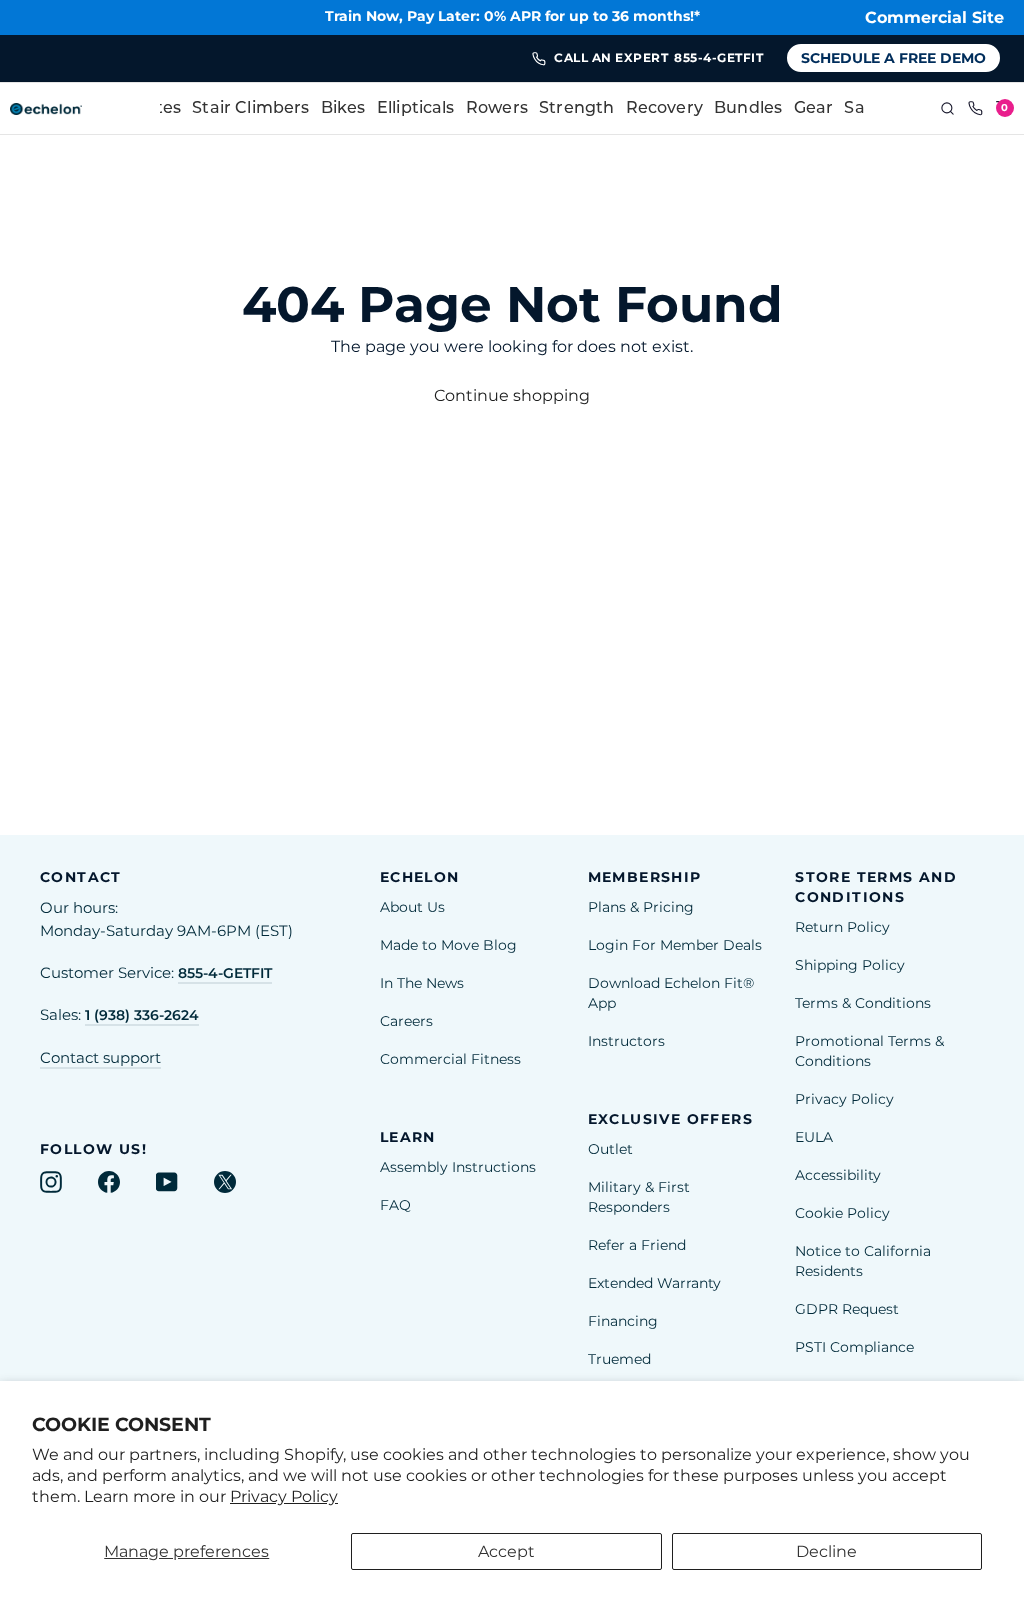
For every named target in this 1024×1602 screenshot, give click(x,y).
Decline (826, 1551)
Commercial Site (934, 17)
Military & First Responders (639, 1197)
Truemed (619, 1359)
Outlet (610, 1149)
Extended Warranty (654, 1283)
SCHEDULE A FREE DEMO (893, 58)
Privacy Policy (284, 1496)
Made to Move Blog (448, 945)
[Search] (948, 109)
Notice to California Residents (863, 1261)
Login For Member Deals (675, 945)
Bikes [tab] (343, 109)
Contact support (100, 1058)
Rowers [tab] (497, 109)
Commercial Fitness (450, 1059)
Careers (406, 1021)
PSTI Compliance (854, 1347)
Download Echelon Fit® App (671, 993)
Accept (506, 1551)
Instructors (626, 1041)
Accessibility (838, 1175)
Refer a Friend (637, 1245)
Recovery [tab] (664, 109)
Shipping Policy (850, 965)
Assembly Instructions (458, 1167)
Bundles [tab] (748, 109)
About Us (412, 907)
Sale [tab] (861, 109)
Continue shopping (512, 395)
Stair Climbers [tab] (250, 109)
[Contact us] (976, 109)
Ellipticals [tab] (416, 109)
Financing (623, 1321)
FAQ (395, 1205)
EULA (814, 1137)
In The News (422, 983)
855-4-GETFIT (225, 973)
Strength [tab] (576, 109)
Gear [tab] (814, 109)
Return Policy (842, 927)
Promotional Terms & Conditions (869, 1051)
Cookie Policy (842, 1213)
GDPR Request (847, 1309)
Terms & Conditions (863, 1003)
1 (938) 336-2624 (142, 1015)
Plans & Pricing (641, 907)
